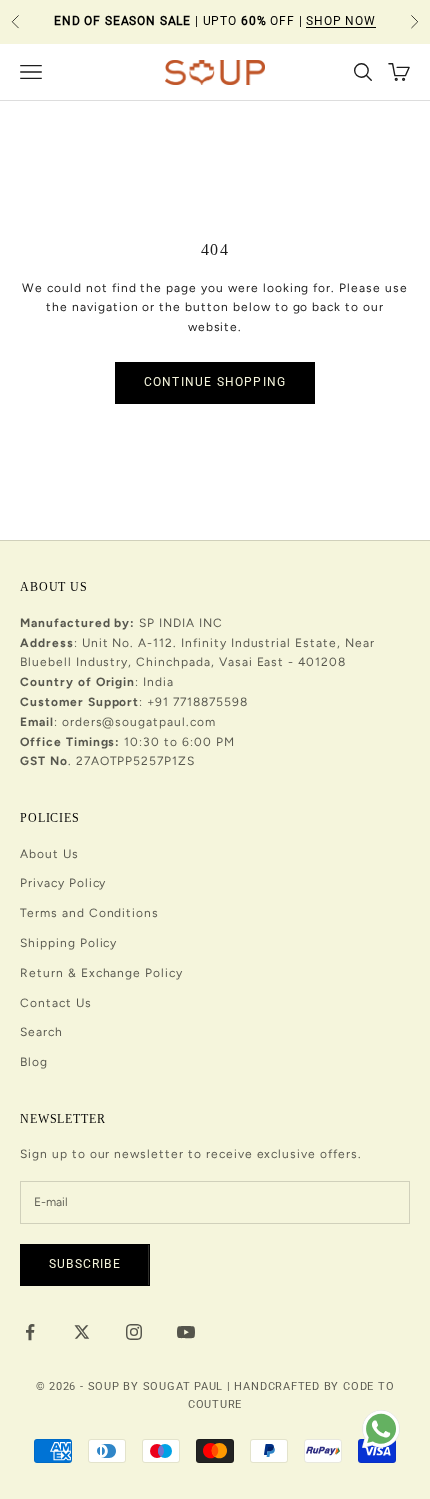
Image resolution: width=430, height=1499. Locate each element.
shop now (341, 21)
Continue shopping (215, 382)
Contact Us (56, 1003)
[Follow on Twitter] (82, 1332)
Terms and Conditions (89, 913)
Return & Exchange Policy (101, 973)
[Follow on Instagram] (134, 1332)
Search (41, 1032)
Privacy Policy (63, 883)
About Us (49, 854)
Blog (34, 1062)
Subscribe (85, 1264)
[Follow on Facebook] (30, 1332)
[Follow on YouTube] (186, 1332)
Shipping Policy (68, 943)
